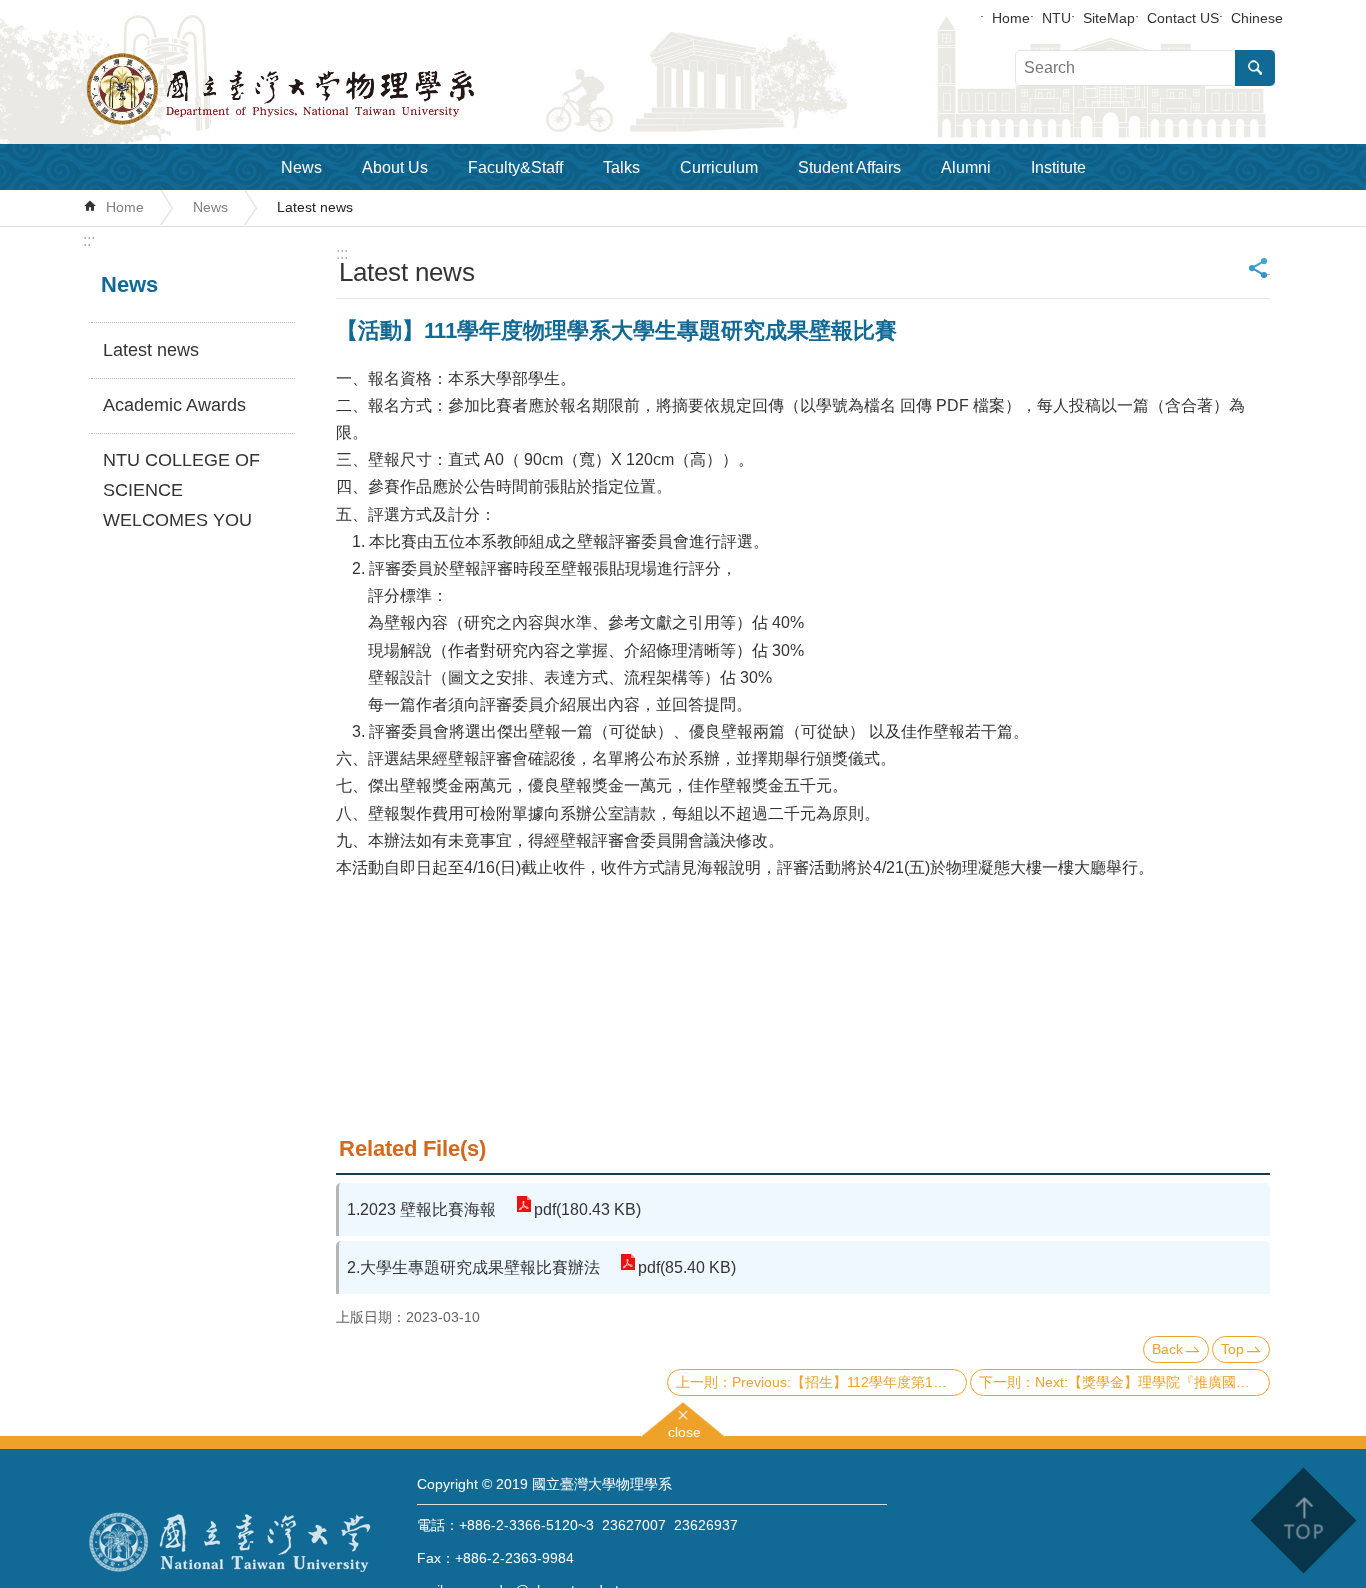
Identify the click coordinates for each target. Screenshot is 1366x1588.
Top (1232, 1349)
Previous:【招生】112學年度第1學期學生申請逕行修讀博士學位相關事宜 (849, 1382)
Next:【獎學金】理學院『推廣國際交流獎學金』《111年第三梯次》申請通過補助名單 (1152, 1382)
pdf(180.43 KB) (587, 1209)
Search (1255, 68)
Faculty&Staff (515, 167)
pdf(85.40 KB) (687, 1267)
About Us (395, 167)
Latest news (315, 207)
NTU (1056, 18)
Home (1011, 18)
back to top (1302, 1520)
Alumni (966, 167)
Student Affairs (849, 167)
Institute (1058, 167)
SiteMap (1109, 18)
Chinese (1257, 18)
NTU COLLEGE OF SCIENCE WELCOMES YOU (181, 490)
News (301, 167)
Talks (621, 167)
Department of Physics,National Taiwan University (333, 89)
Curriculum (719, 167)
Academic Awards (174, 405)
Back (1167, 1349)
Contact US (1183, 18)
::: (89, 240)
